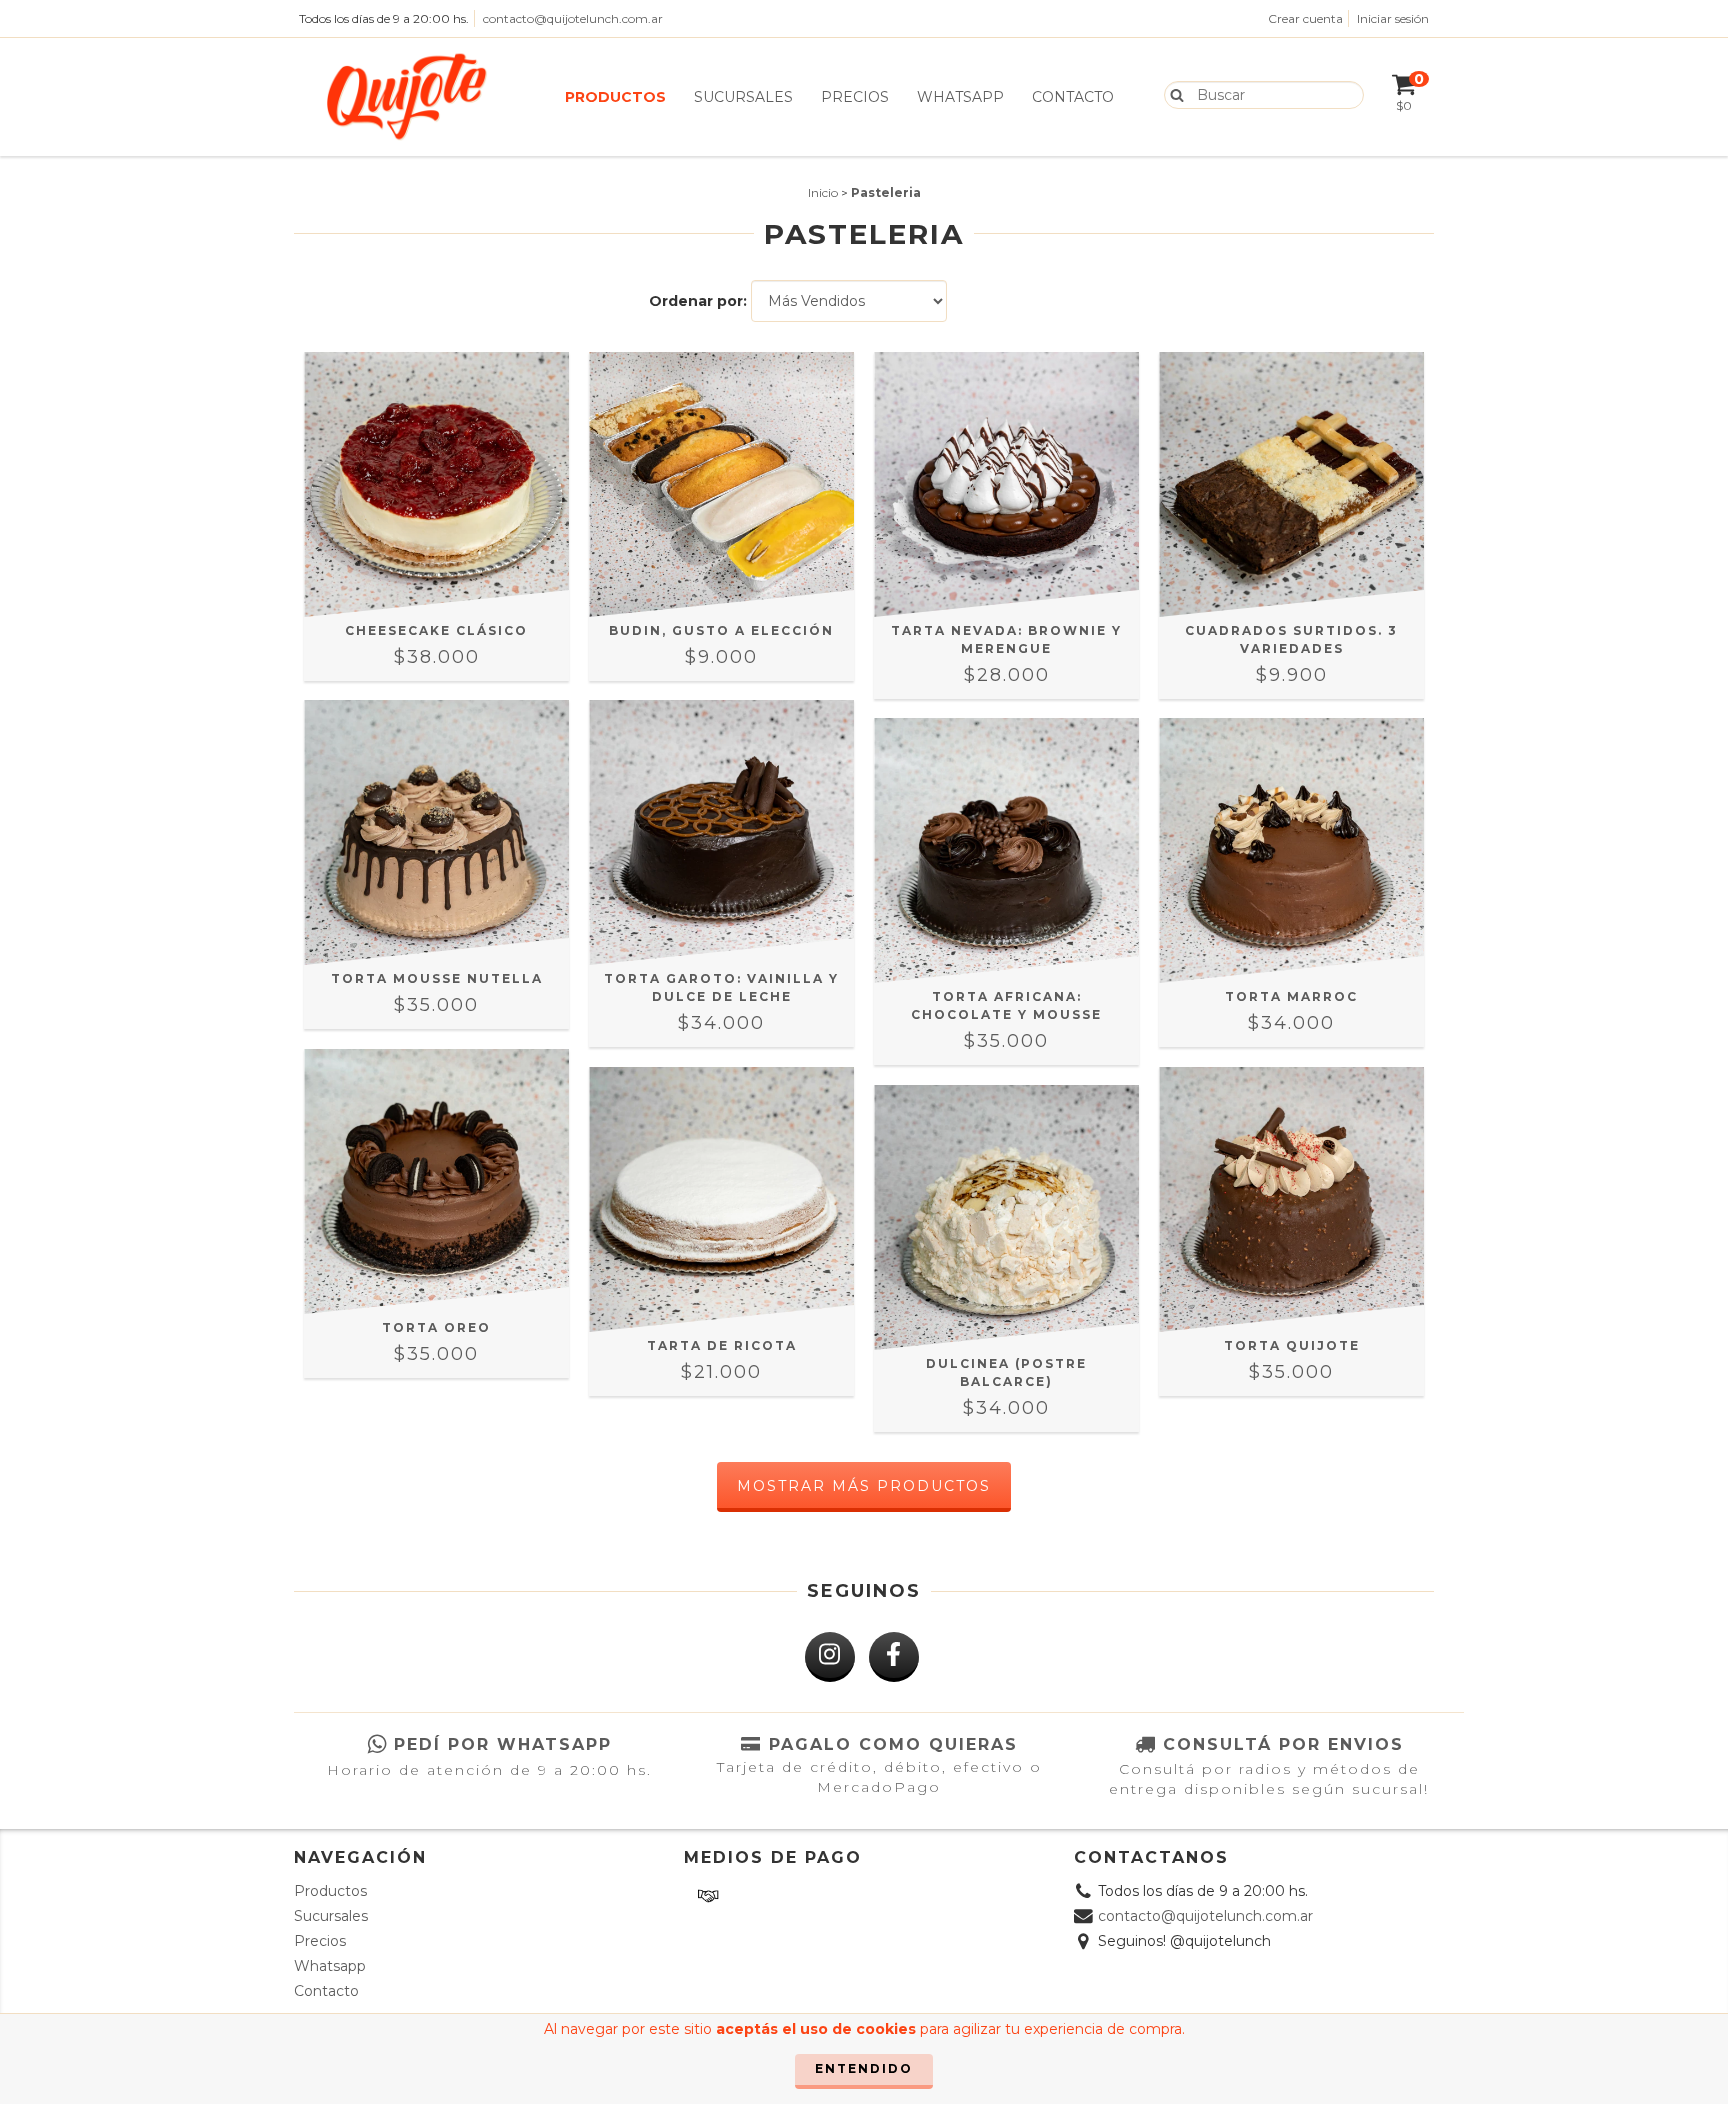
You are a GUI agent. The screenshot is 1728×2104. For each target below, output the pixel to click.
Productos (615, 97)
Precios (855, 97)
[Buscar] (1172, 94)
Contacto (1073, 97)
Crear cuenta (1305, 18)
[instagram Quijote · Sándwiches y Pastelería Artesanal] (830, 1657)
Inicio (823, 192)
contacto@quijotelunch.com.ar (573, 18)
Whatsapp (960, 97)
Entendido (864, 2068)
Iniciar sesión (1393, 18)
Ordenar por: (698, 301)
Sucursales (743, 97)
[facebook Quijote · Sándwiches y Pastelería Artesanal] (894, 1657)
